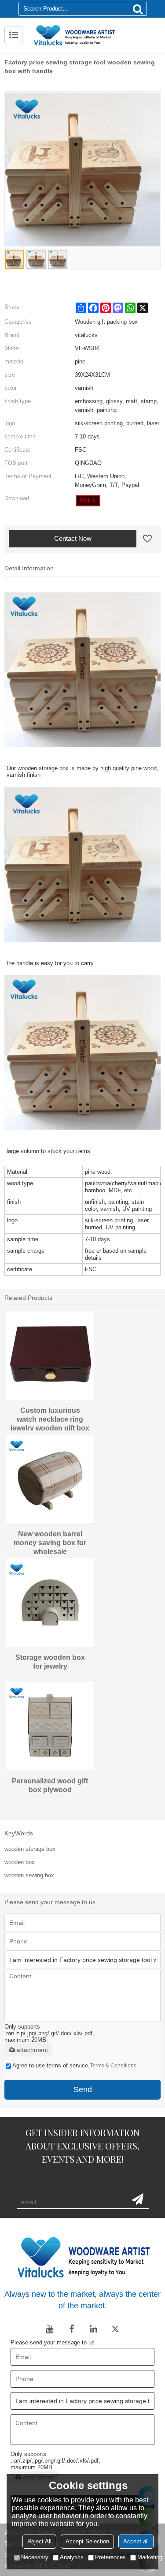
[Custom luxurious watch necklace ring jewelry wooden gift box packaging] (50, 1355)
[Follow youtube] (50, 2329)
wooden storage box (30, 1849)
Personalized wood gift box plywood (50, 1785)
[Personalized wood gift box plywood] (50, 1726)
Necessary (35, 2557)
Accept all (136, 2541)
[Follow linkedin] (94, 2329)
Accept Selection (87, 2541)
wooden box (20, 1862)
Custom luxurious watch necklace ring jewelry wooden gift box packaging (50, 1419)
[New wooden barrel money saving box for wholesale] (50, 1479)
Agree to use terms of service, (74, 2065)
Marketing (150, 2557)
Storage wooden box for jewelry (50, 1662)
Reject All (39, 2541)
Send (83, 2089)
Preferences (110, 2557)
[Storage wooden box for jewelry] (50, 1603)
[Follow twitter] (116, 2329)
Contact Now (73, 538)
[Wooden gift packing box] (88, 501)
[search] (138, 9)
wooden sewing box (29, 1875)
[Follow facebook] (72, 2329)
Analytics (72, 2557)
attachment (32, 2050)
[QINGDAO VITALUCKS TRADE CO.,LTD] (93, 35)
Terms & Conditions (113, 2066)
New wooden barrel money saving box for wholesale (50, 1542)
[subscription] (138, 2199)
